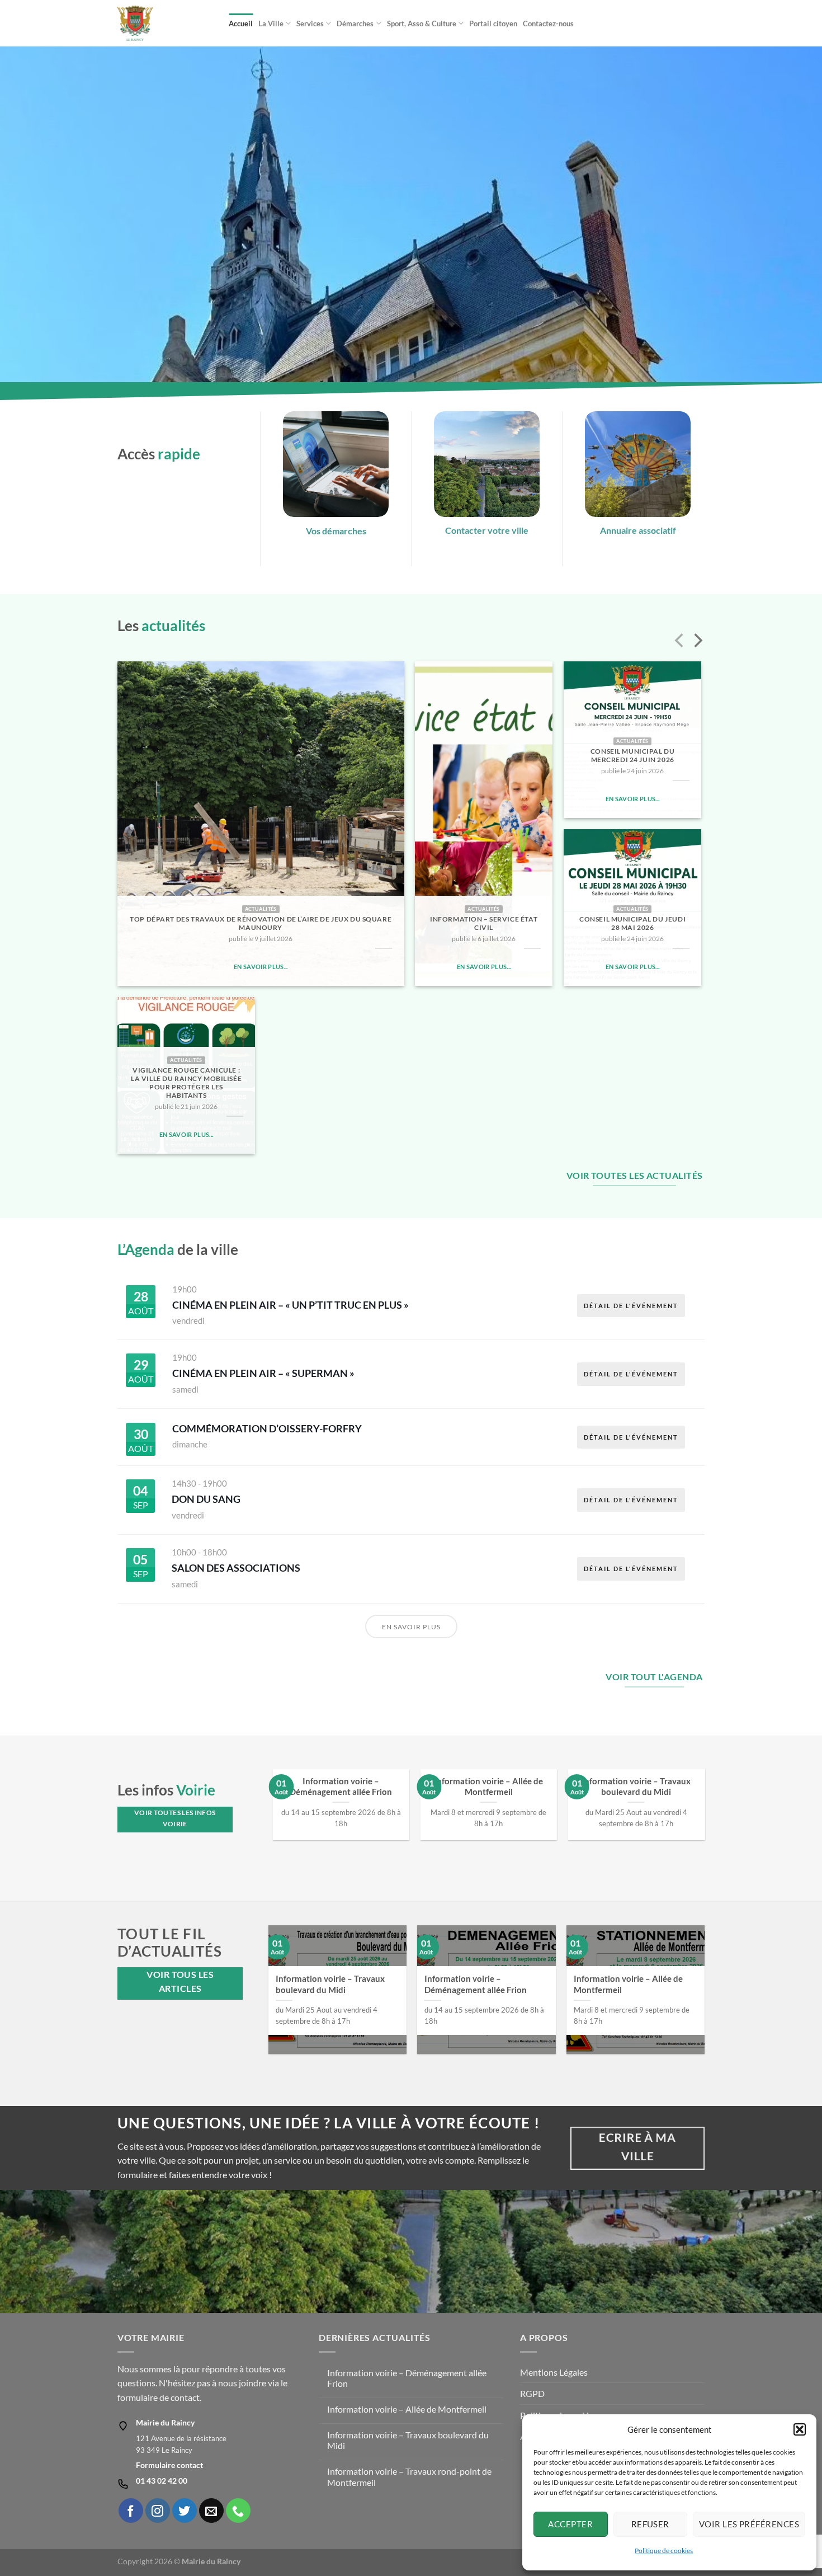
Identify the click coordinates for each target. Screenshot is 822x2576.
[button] (800, 2429)
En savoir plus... (261, 967)
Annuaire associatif (638, 530)
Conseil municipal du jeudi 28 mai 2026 (632, 923)
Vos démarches (336, 531)
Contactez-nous (548, 23)
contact (185, 2397)
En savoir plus (411, 1627)
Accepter (570, 2524)
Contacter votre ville (487, 530)
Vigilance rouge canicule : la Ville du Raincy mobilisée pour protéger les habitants (186, 1083)
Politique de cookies (664, 2551)
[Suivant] (697, 642)
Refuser (650, 2524)
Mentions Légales (554, 2372)
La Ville (271, 23)
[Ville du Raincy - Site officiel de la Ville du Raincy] (165, 23)
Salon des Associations (236, 1568)
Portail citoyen (493, 23)
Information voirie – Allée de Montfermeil (488, 1786)
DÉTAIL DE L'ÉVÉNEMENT (631, 1306)
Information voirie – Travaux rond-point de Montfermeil (409, 2476)
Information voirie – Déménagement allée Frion (341, 1786)
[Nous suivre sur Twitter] (185, 2511)
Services (310, 23)
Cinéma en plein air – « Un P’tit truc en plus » (290, 1305)
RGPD (532, 2393)
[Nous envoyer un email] (211, 2511)
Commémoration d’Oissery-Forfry (267, 1428)
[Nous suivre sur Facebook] (131, 2511)
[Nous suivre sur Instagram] (158, 2511)
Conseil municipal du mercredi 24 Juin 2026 (633, 755)
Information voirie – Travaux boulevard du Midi (636, 1786)
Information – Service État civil (484, 923)
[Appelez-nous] (238, 2511)
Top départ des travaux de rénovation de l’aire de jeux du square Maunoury (261, 923)
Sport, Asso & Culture (422, 23)
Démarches (355, 23)
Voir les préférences (749, 2524)
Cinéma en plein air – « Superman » (263, 1373)
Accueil (241, 23)
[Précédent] (680, 642)
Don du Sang (206, 1499)
